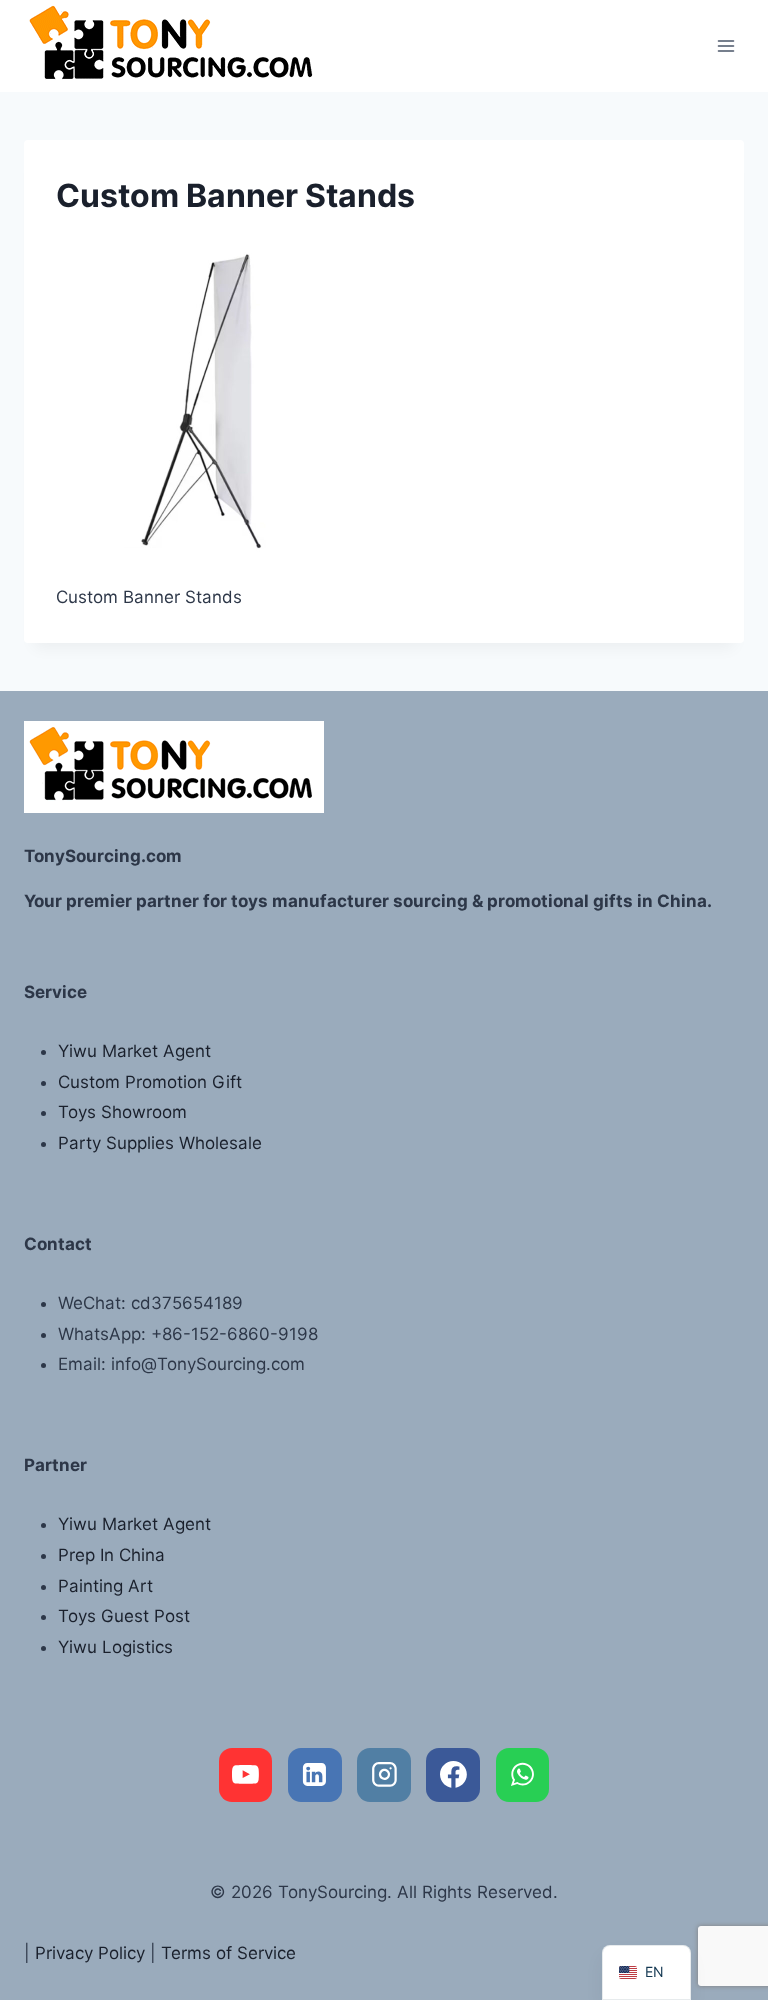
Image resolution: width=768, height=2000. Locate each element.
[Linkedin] (315, 1775)
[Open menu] (725, 45)
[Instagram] (384, 1775)
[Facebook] (453, 1775)
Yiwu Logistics (115, 1647)
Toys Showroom (122, 1112)
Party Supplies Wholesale (160, 1143)
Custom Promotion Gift (150, 1082)
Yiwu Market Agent (134, 1051)
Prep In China (111, 1555)
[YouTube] (246, 1775)
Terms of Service (228, 1953)
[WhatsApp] (523, 1775)
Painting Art (105, 1586)
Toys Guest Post (124, 1616)
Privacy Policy (90, 1953)
